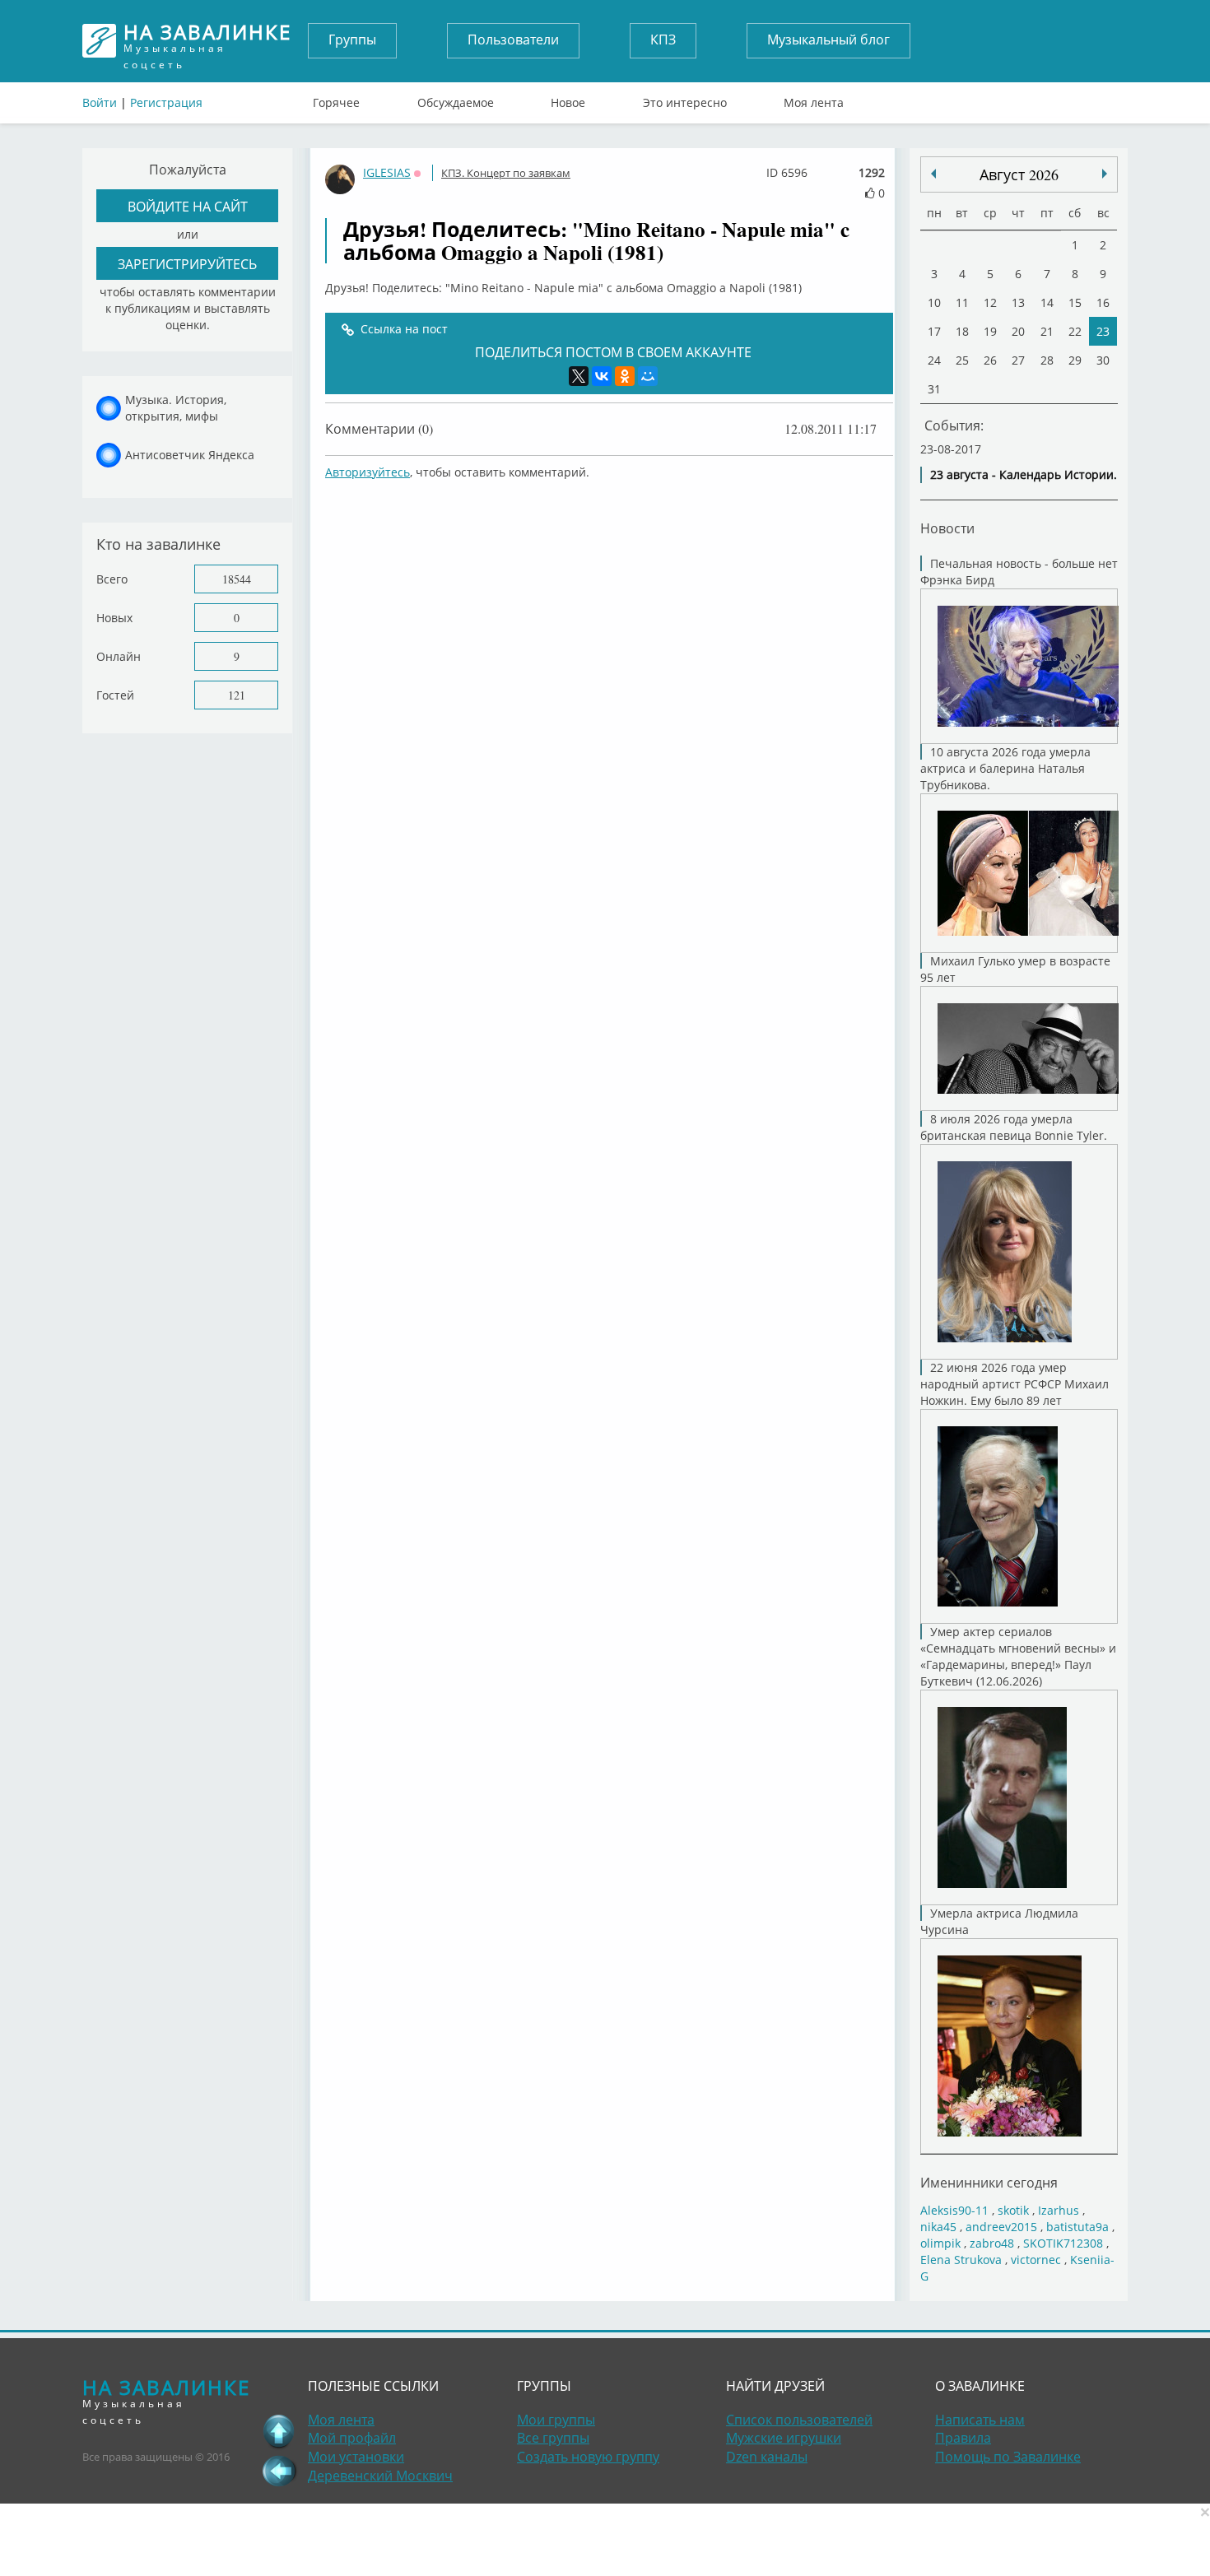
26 (990, 360)
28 (1047, 360)
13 (1018, 302)
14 (1047, 302)
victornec (1036, 2260)
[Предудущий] (1105, 174)
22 (1075, 331)
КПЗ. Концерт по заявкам (506, 173)
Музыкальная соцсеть (207, 41)
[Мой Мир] (648, 376)
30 (1103, 360)
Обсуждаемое (456, 99)
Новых (114, 618)
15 (1075, 302)
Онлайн (119, 656)
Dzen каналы (767, 2457)
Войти (100, 102)
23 (1103, 331)
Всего (112, 579)
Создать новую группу (588, 2457)
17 (934, 331)
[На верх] (279, 2431)
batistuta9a (1077, 2227)
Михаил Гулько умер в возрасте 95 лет (1015, 969)
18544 (237, 579)
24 (934, 360)
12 (990, 302)
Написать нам (980, 2420)
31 (934, 389)
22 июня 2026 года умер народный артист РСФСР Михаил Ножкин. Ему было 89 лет (1015, 1384)
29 (1075, 360)
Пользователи (513, 40)
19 (990, 331)
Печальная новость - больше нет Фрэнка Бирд (1019, 572)
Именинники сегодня (989, 2182)
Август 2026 (1019, 174)
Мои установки (356, 2457)
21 (1047, 331)
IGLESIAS (387, 172)
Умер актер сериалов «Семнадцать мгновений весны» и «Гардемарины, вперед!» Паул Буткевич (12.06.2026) (1018, 1656)
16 (1103, 302)
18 (962, 331)
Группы (352, 40)
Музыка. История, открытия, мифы (176, 408)
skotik (1013, 2210)
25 (962, 360)
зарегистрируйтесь (187, 264)
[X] (579, 376)
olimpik (940, 2243)
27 (1018, 360)
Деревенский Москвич (380, 2476)
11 (962, 302)
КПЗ (663, 40)
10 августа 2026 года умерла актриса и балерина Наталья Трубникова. (1005, 768)
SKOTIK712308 (1063, 2243)
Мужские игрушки (784, 2438)
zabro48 (992, 2243)
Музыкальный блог (828, 40)
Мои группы (556, 2420)
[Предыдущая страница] (279, 2471)
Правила (963, 2438)
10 (934, 302)
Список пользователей (799, 2420)
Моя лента (814, 99)
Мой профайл (352, 2438)
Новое (568, 99)
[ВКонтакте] (602, 376)
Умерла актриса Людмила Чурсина (999, 1921)
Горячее (336, 99)
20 (1018, 331)
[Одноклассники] (625, 376)
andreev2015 (1001, 2227)
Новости (947, 528)
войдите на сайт (188, 206)
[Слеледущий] (933, 174)
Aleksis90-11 (954, 2210)
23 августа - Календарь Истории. (1024, 474)
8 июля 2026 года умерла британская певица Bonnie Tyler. (1014, 1127)
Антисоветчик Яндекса (190, 455)
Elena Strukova (961, 2260)
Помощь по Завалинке (1008, 2457)
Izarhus (1059, 2210)
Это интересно (685, 99)
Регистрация (166, 102)
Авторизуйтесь (368, 472)
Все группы (553, 2438)
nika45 (938, 2227)
